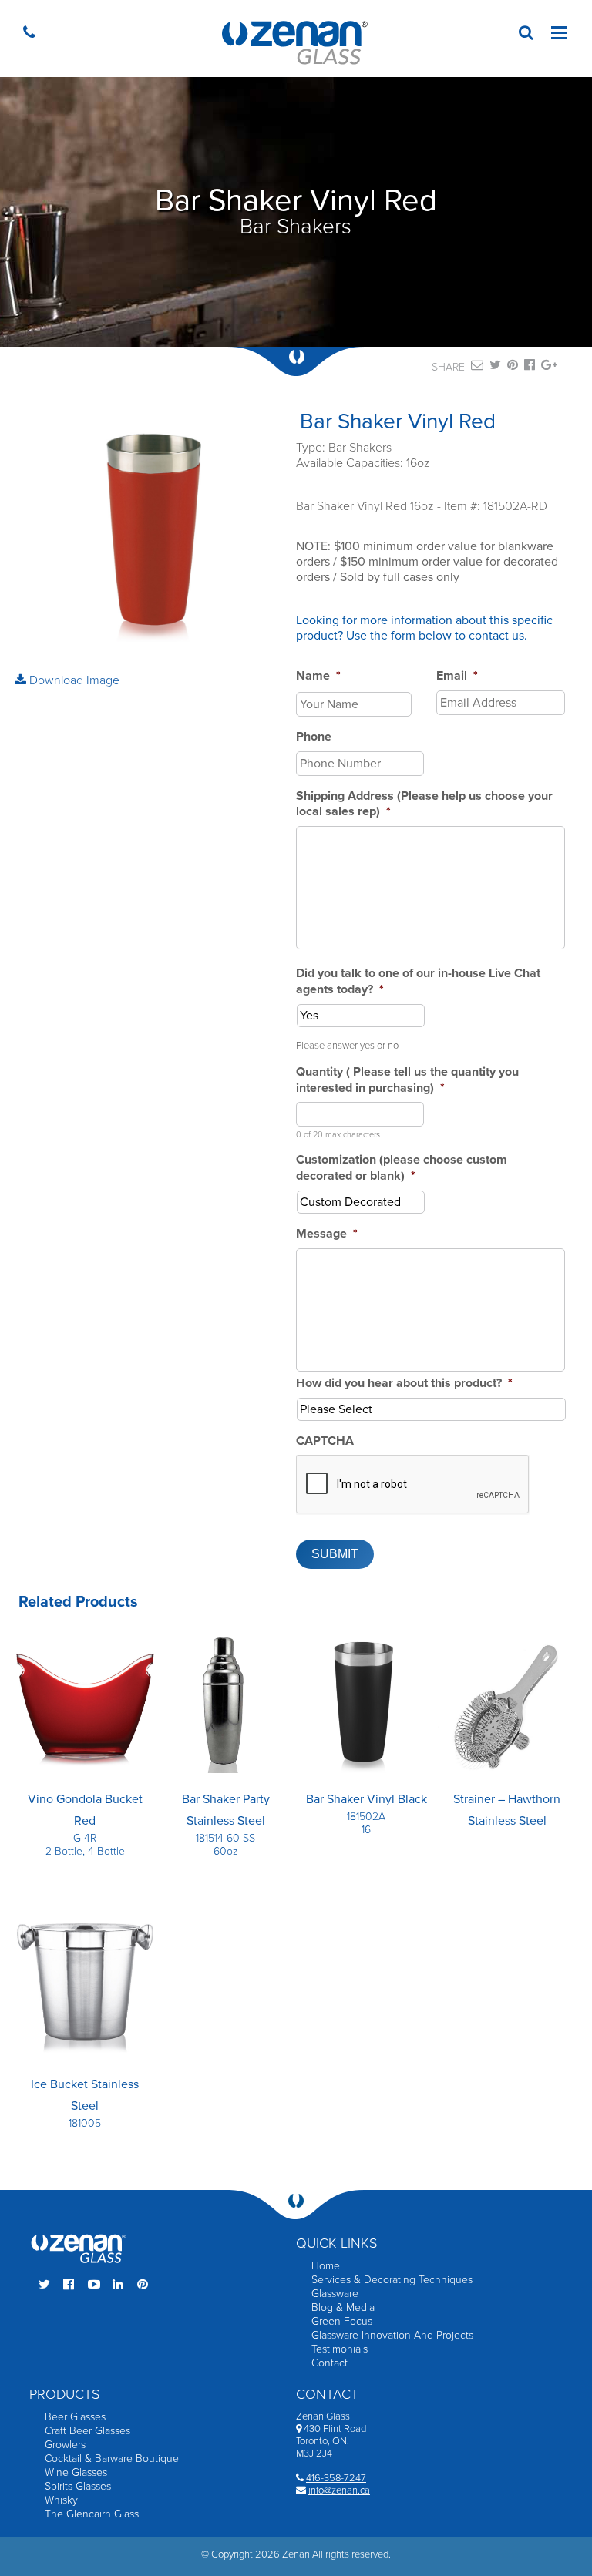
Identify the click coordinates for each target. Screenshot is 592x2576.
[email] (477, 368)
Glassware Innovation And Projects (392, 2335)
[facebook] (530, 368)
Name (318, 676)
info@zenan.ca (339, 2490)
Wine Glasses (76, 2472)
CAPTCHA (325, 1441)
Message (327, 1234)
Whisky (61, 2500)
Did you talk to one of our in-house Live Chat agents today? (418, 981)
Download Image (73, 680)
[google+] (549, 368)
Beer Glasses (75, 2417)
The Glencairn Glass (92, 2514)
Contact (330, 2363)
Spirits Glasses (78, 2486)
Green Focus (342, 2321)
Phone (314, 737)
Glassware (335, 2294)
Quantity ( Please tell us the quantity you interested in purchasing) (407, 1080)
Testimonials (340, 2349)
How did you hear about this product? (404, 1383)
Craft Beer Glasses (87, 2431)
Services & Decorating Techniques (392, 2280)
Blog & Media (343, 2307)
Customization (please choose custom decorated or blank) (402, 1168)
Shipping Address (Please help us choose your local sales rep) (424, 804)
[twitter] (495, 368)
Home (326, 2266)
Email (457, 676)
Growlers (65, 2445)
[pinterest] (513, 368)
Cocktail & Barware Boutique (112, 2458)
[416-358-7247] (33, 34)
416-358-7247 (336, 2478)
